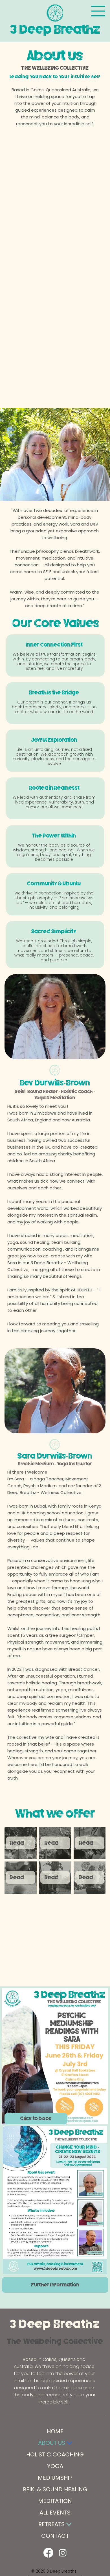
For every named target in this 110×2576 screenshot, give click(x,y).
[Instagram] (63, 2553)
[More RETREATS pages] (69, 2524)
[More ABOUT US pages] (70, 2443)
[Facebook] (48, 2553)
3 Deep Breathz (55, 2324)
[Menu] (98, 11)
